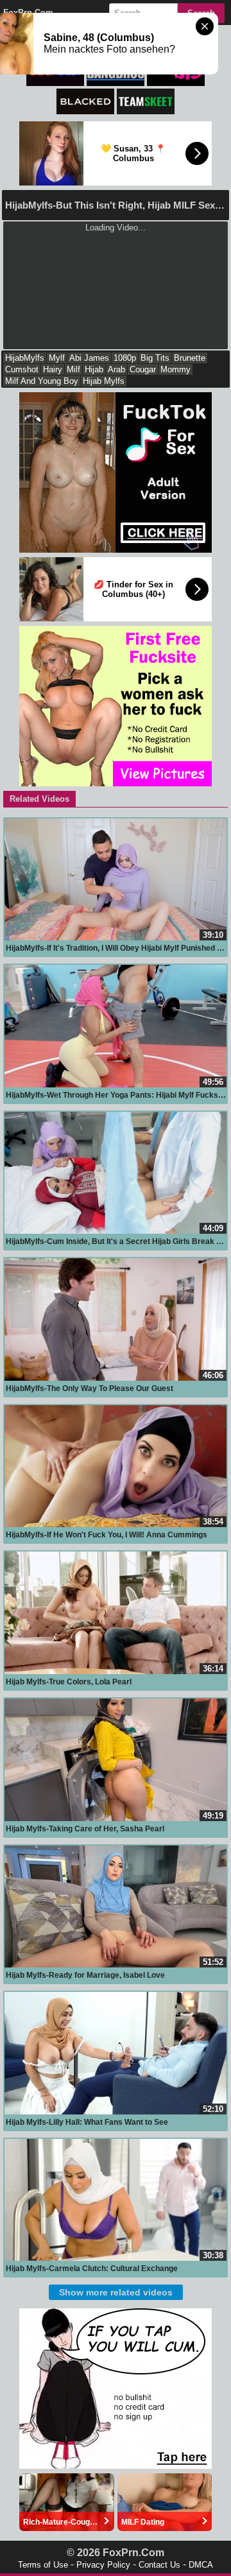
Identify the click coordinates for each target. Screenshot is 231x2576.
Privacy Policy (103, 2565)
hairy (53, 369)
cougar (143, 369)
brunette (190, 358)
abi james (89, 358)
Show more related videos (116, 2292)
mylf (57, 358)
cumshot (22, 369)
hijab (94, 369)
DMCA (201, 2565)
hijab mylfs (104, 381)
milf (73, 369)
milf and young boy (42, 381)
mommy (175, 369)
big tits (155, 358)
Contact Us (159, 2565)
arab (116, 369)
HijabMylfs (25, 358)
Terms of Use (43, 2565)
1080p (125, 358)
